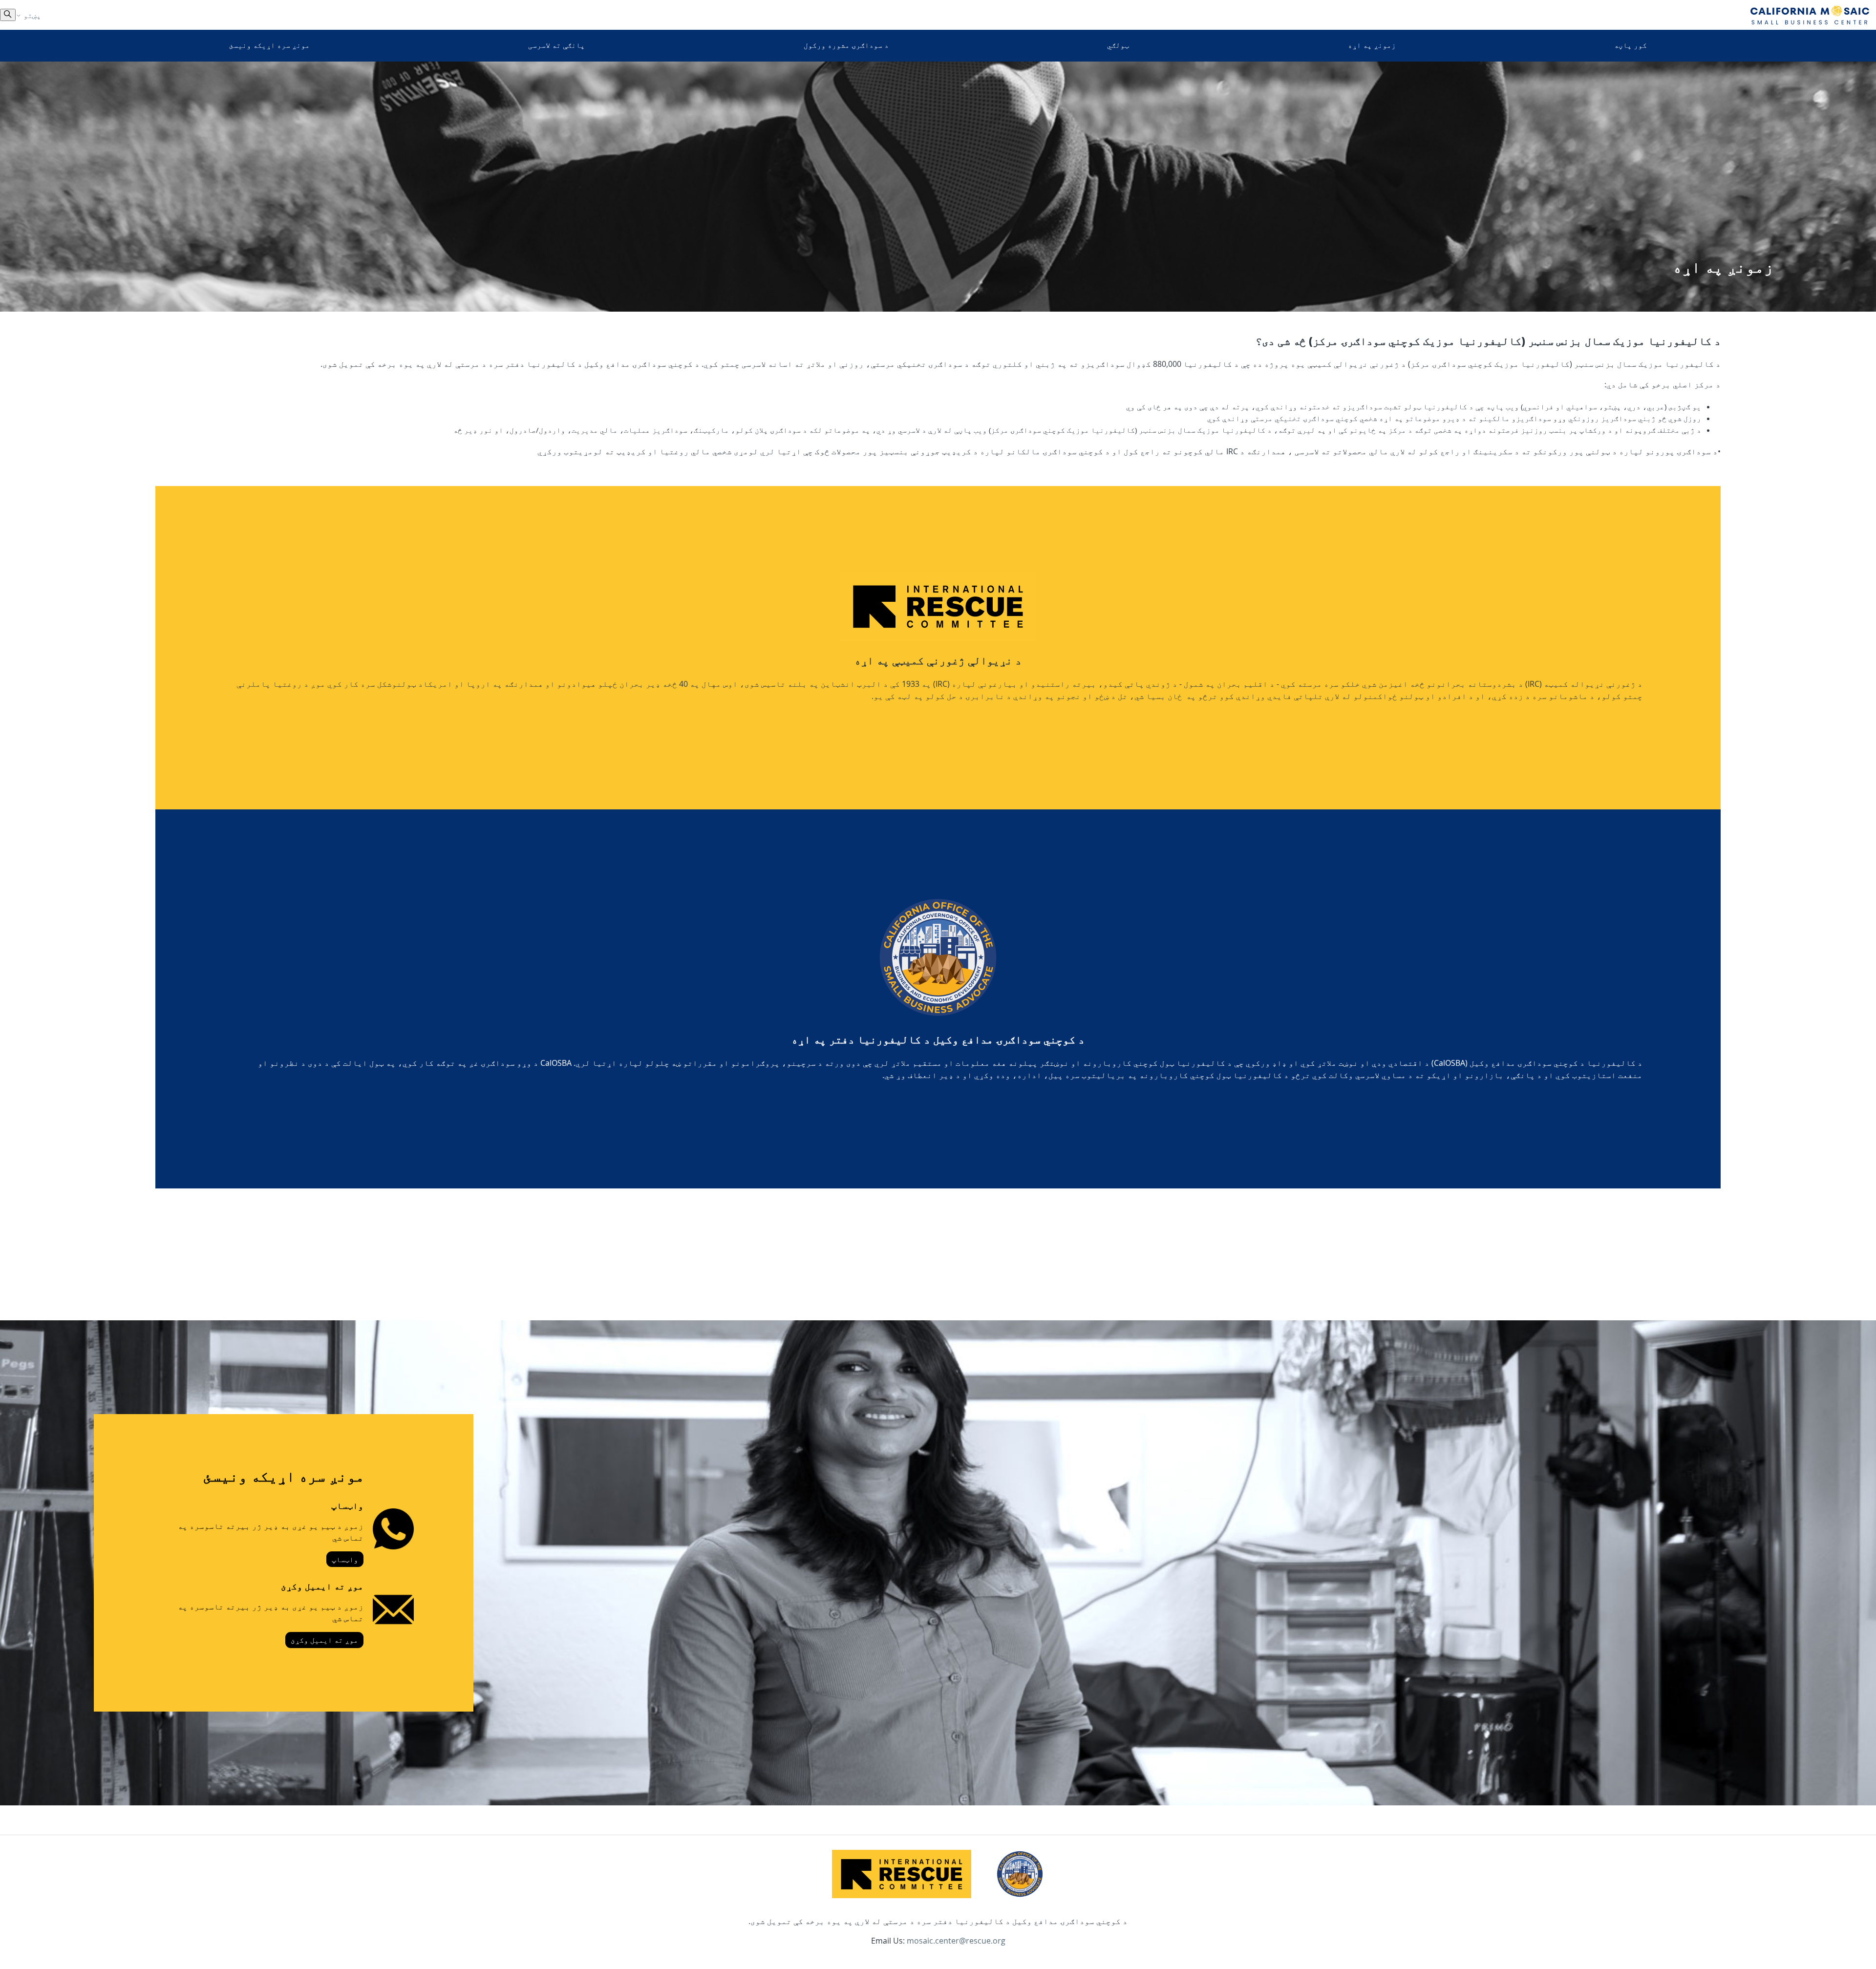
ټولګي (1118, 45)
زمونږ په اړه (1372, 45)
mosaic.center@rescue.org (956, 1941)
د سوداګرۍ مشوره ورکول (846, 45)
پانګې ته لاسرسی (556, 45)
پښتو (31, 15)
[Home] (1810, 15)
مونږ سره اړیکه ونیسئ (269, 45)
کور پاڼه (1631, 45)
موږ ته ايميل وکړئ (324, 1640)
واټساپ (345, 1559)
